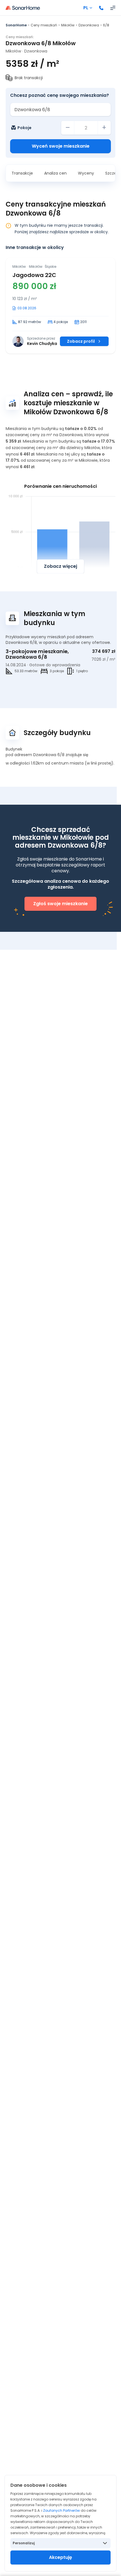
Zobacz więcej (60, 566)
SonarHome (16, 25)
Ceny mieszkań (44, 25)
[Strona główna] (23, 8)
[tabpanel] (60, 306)
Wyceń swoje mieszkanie (61, 146)
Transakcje (22, 173)
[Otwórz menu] (113, 8)
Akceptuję (60, 2557)
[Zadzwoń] (101, 8)
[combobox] (60, 109)
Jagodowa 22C (34, 275)
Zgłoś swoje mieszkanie (60, 904)
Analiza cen (55, 173)
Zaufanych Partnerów (61, 2510)
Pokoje (24, 128)
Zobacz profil (81, 341)
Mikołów (68, 25)
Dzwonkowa (89, 25)
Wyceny (86, 173)
